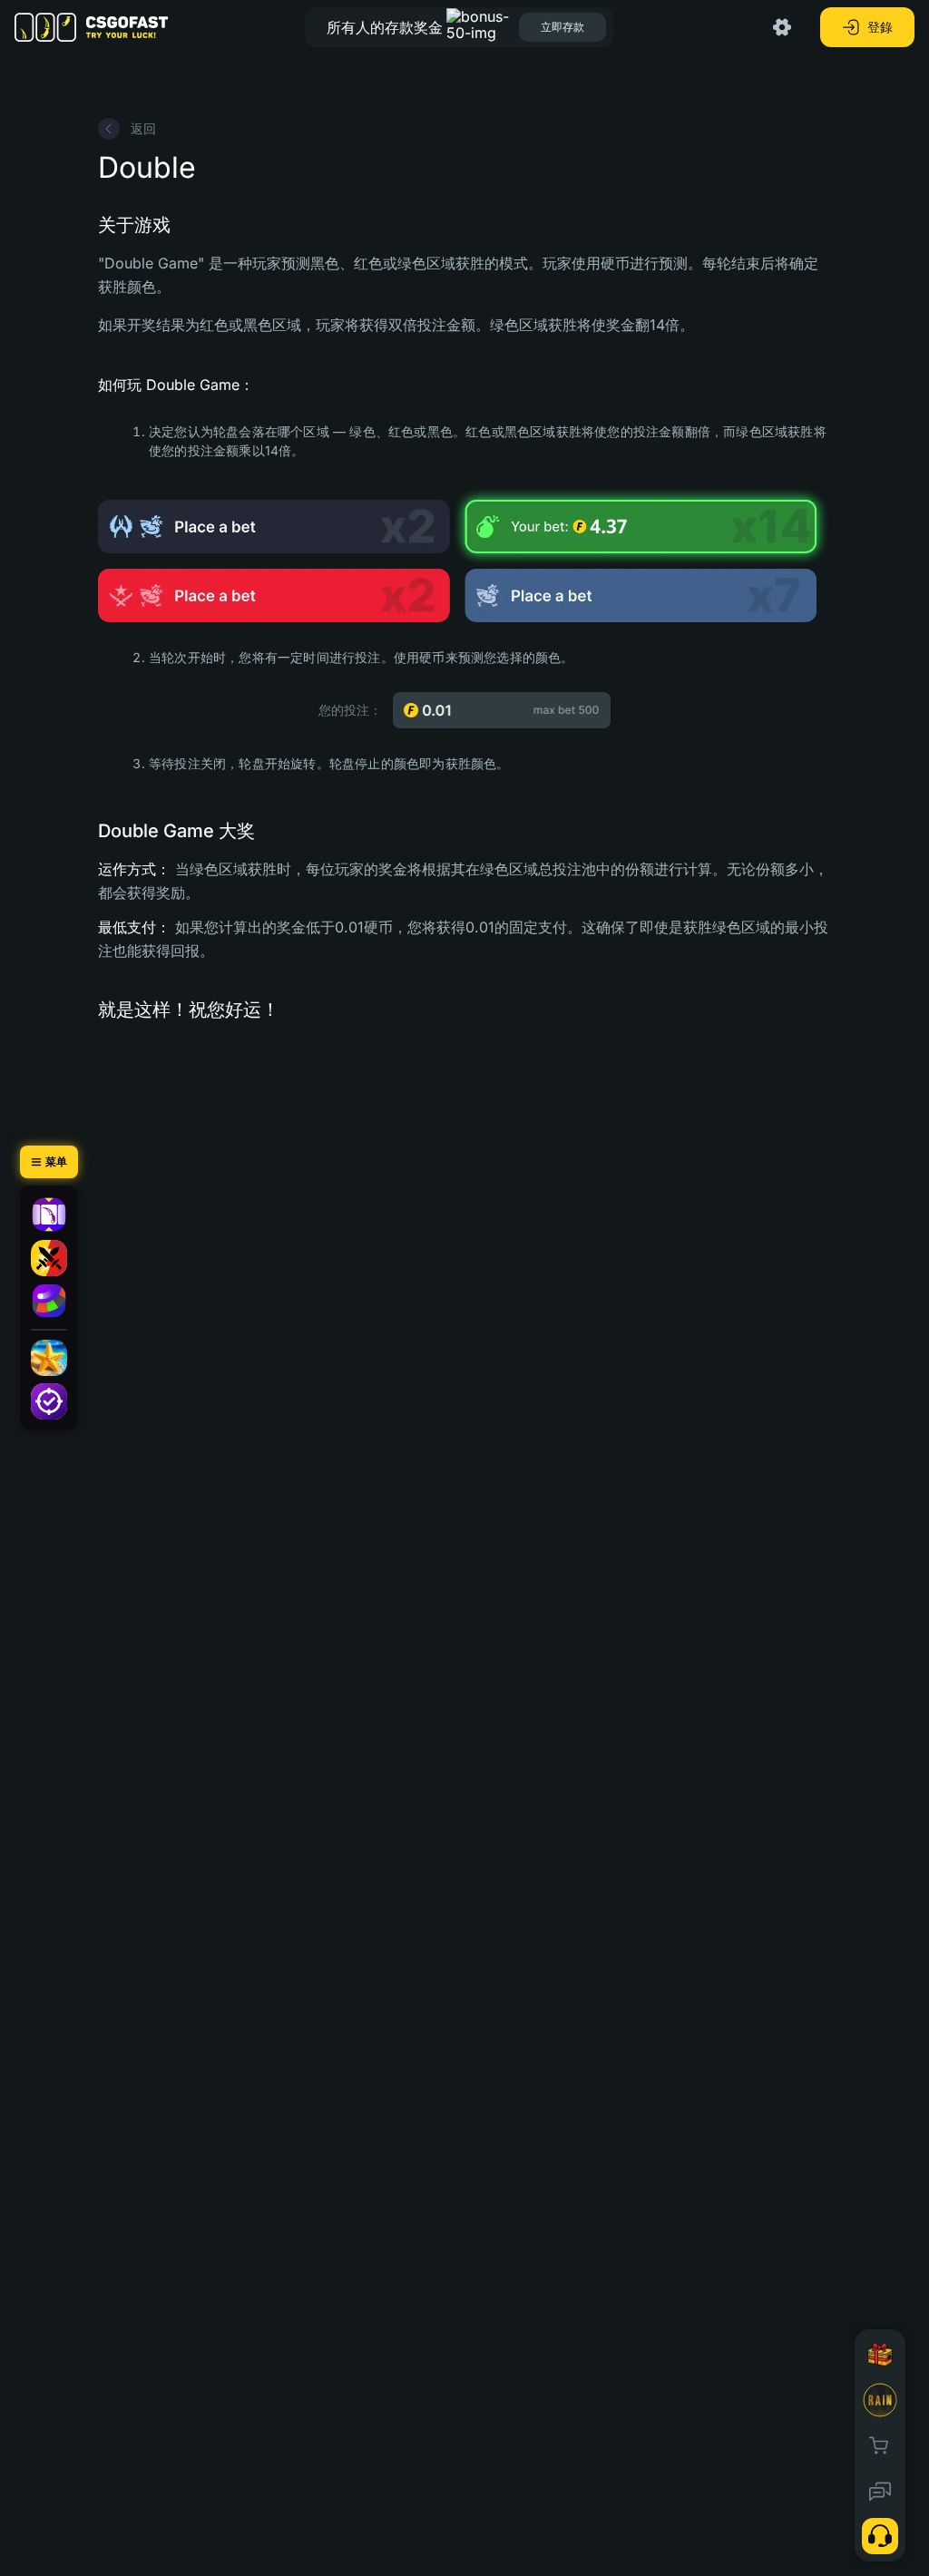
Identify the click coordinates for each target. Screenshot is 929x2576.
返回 (143, 128)
